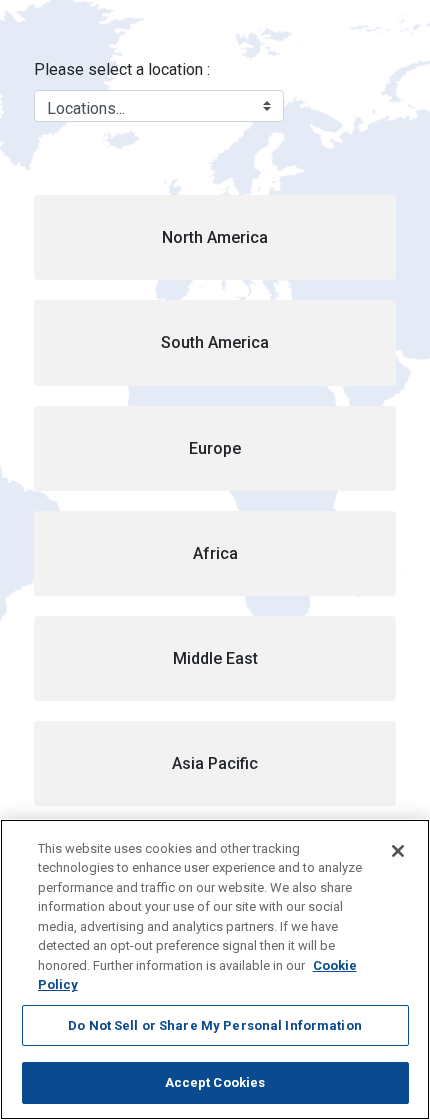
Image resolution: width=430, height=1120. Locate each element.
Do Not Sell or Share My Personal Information (215, 1025)
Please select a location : (122, 69)
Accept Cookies (215, 1082)
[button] (215, 237)
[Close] (398, 851)
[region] (215, 969)
